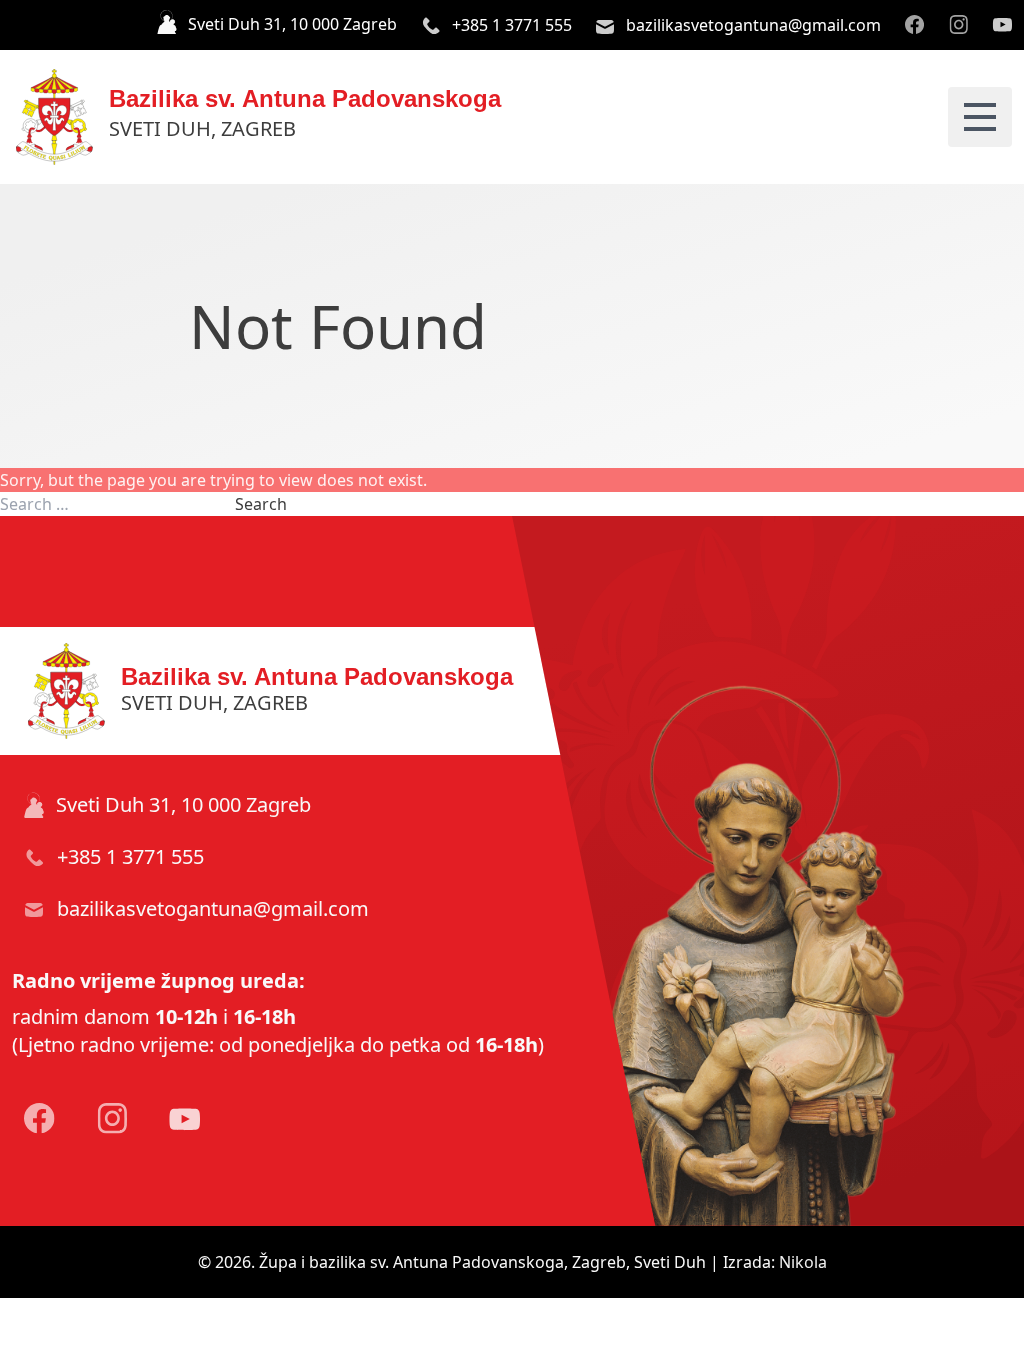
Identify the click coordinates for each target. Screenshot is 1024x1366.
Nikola (803, 1262)
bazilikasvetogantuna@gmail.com (751, 25)
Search (261, 504)
